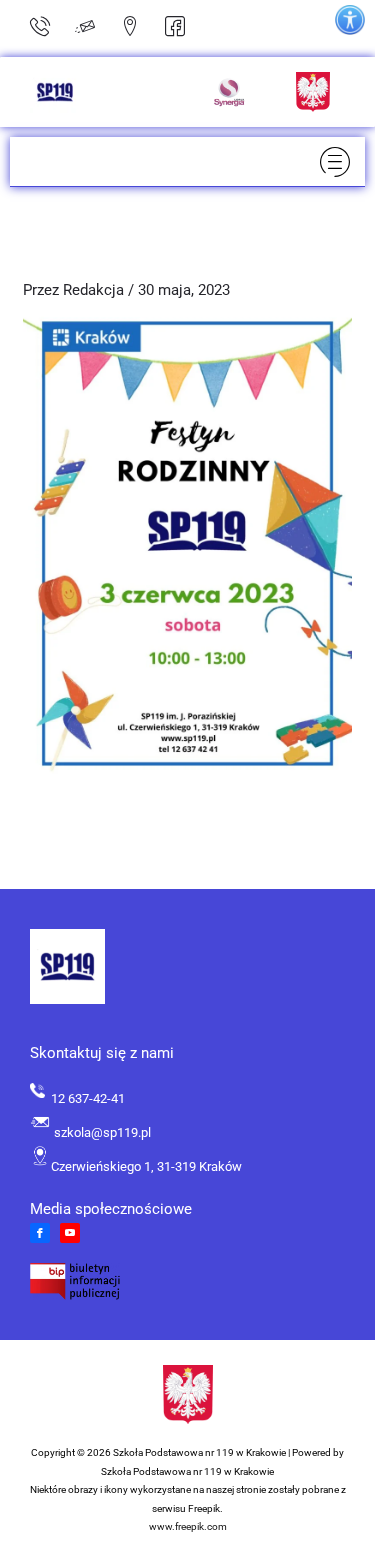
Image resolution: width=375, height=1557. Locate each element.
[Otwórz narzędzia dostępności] (350, 20)
